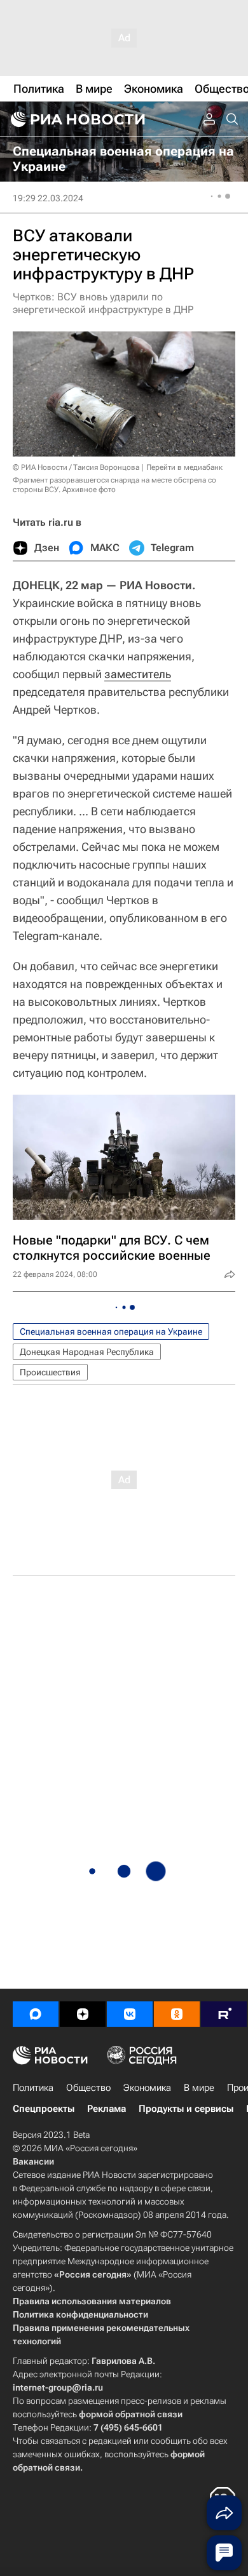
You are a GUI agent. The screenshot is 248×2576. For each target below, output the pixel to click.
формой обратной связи (131, 2414)
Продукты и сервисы (186, 2109)
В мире (199, 2088)
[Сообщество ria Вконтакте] (130, 2014)
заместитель (138, 674)
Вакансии (33, 2161)
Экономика (147, 2088)
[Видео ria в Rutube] (224, 2014)
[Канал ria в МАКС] (36, 2014)
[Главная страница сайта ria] (76, 119)
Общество (88, 2088)
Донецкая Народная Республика (87, 1352)
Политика (33, 2088)
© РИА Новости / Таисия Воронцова (76, 467)
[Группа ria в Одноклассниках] (177, 2014)
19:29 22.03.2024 (48, 198)
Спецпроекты (44, 2109)
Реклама (107, 2109)
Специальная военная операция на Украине (111, 1331)
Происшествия (50, 1372)
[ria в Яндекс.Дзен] (83, 2014)
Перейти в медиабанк (184, 467)
